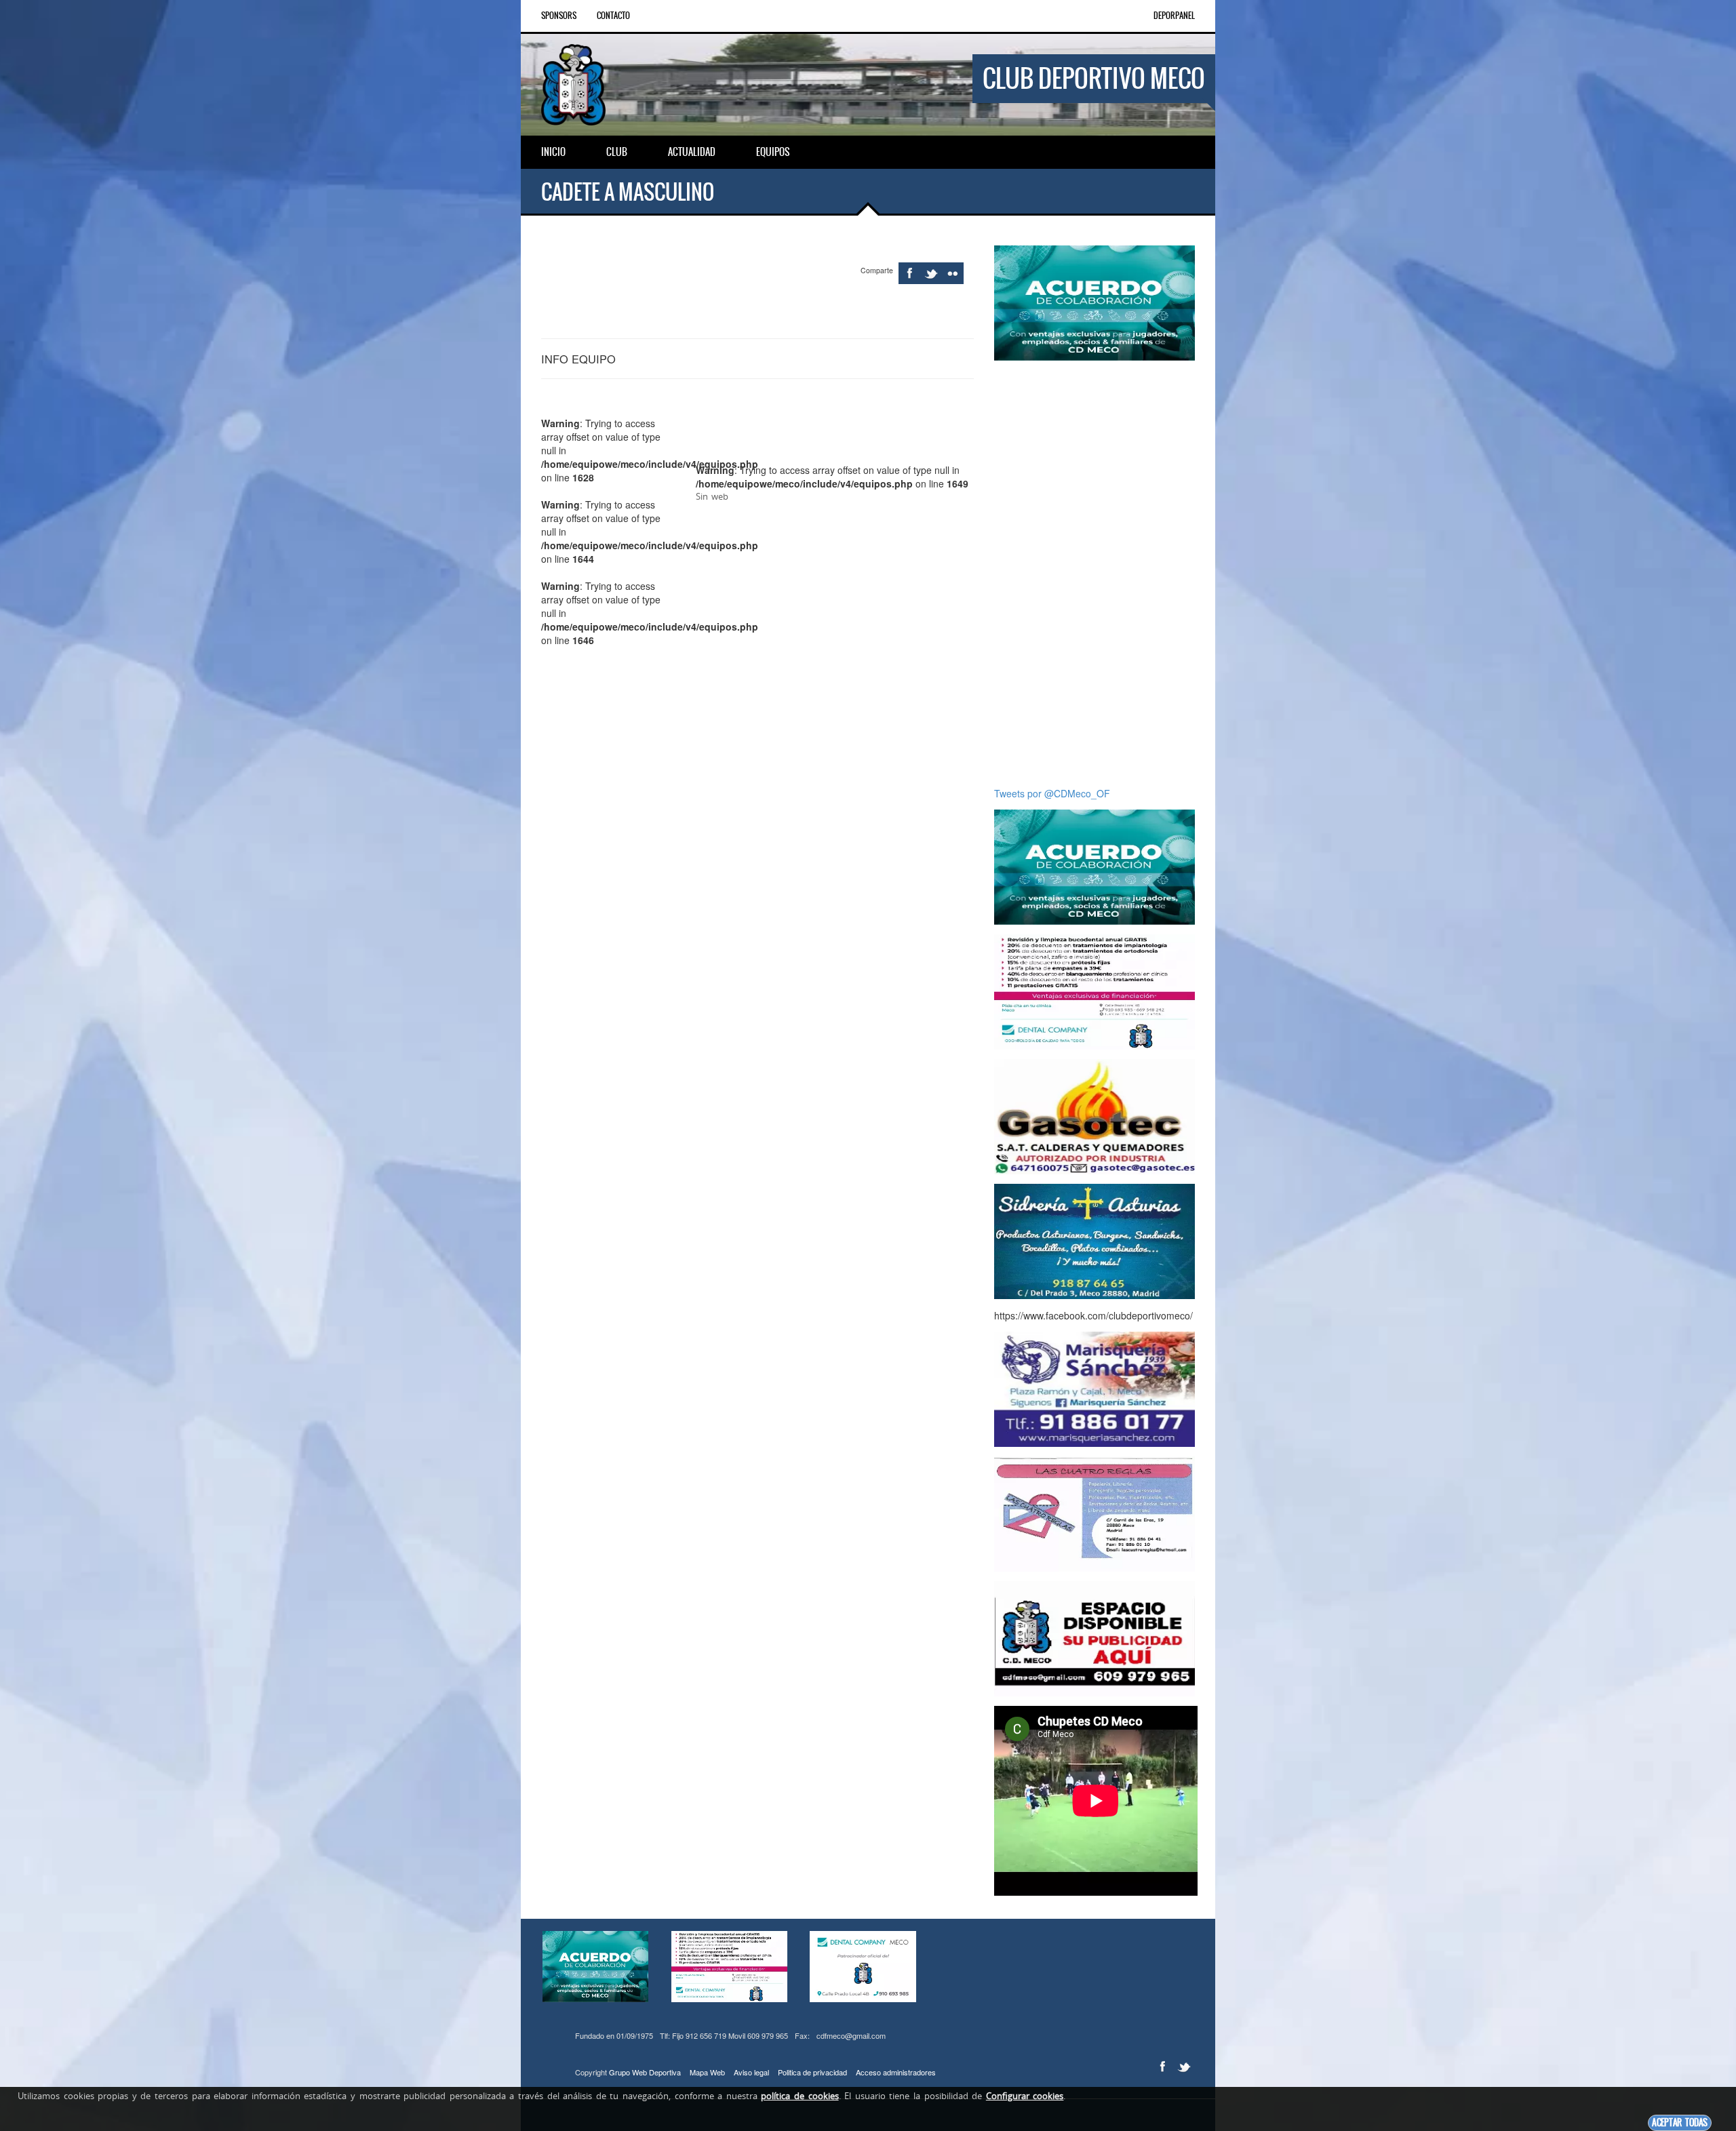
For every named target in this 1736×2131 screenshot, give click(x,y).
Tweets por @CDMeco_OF (1052, 793)
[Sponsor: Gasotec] (1094, 1115)
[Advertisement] (1094, 574)
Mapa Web (707, 2072)
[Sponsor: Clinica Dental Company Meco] (1094, 991)
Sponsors (559, 16)
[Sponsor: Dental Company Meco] (1094, 302)
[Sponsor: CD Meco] (1094, 1637)
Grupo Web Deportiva (645, 2072)
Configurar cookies (1025, 2096)
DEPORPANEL (1174, 16)
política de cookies (800, 2096)
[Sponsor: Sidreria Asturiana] (1094, 1240)
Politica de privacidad (812, 2072)
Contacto (613, 16)
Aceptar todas (1680, 2123)
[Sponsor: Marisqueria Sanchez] (1094, 1388)
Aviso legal (751, 2072)
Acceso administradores (896, 2072)
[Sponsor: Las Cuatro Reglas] (1094, 1513)
